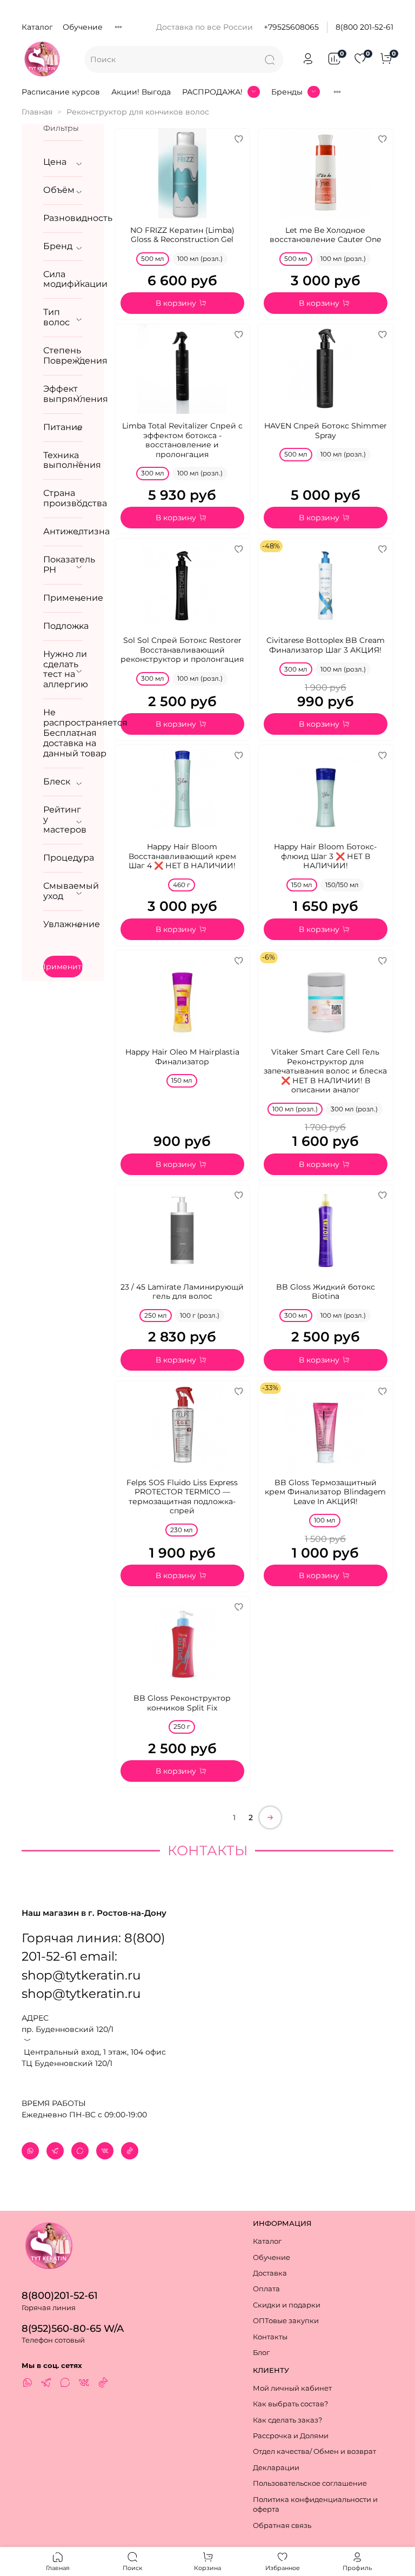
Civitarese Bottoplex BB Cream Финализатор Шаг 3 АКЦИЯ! (326, 645)
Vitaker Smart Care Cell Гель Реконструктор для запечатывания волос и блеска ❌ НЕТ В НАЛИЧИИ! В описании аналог (325, 1071)
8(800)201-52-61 (60, 2295)
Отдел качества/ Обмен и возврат (314, 2451)
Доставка (270, 2273)
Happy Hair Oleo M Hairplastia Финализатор (182, 1057)
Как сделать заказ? (287, 2420)
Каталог (37, 27)
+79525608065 (291, 27)
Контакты (270, 2337)
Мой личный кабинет (292, 2388)
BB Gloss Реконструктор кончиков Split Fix (182, 1703)
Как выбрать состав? (290, 2404)
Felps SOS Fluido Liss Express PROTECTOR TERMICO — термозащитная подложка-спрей (182, 1497)
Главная (37, 112)
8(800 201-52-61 (364, 27)
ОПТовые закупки (286, 2321)
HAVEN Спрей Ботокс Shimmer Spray (326, 431)
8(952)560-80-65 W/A (73, 2328)
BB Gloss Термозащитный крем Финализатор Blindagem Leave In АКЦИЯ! (325, 1492)
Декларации (276, 2468)
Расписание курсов (61, 92)
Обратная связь (282, 2525)
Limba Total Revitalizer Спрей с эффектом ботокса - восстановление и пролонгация (182, 440)
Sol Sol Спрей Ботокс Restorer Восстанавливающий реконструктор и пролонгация (182, 650)
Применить (63, 967)
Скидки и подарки (287, 2305)
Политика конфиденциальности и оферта (315, 2505)
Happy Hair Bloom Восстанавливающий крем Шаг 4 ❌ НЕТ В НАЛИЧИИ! (182, 856)
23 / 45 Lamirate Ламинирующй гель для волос (182, 1292)
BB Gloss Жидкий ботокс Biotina (326, 1292)
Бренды (287, 92)
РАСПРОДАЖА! (212, 92)
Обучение (83, 27)
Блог (261, 2353)
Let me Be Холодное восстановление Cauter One (325, 235)
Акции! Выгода (141, 92)
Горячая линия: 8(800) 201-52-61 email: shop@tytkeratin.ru (93, 1956)
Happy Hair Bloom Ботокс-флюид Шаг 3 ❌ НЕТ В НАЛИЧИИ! (325, 856)
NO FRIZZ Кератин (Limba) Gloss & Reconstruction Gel (182, 235)
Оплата (266, 2289)
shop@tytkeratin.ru (81, 1994)
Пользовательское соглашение (310, 2483)
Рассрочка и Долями (291, 2436)
